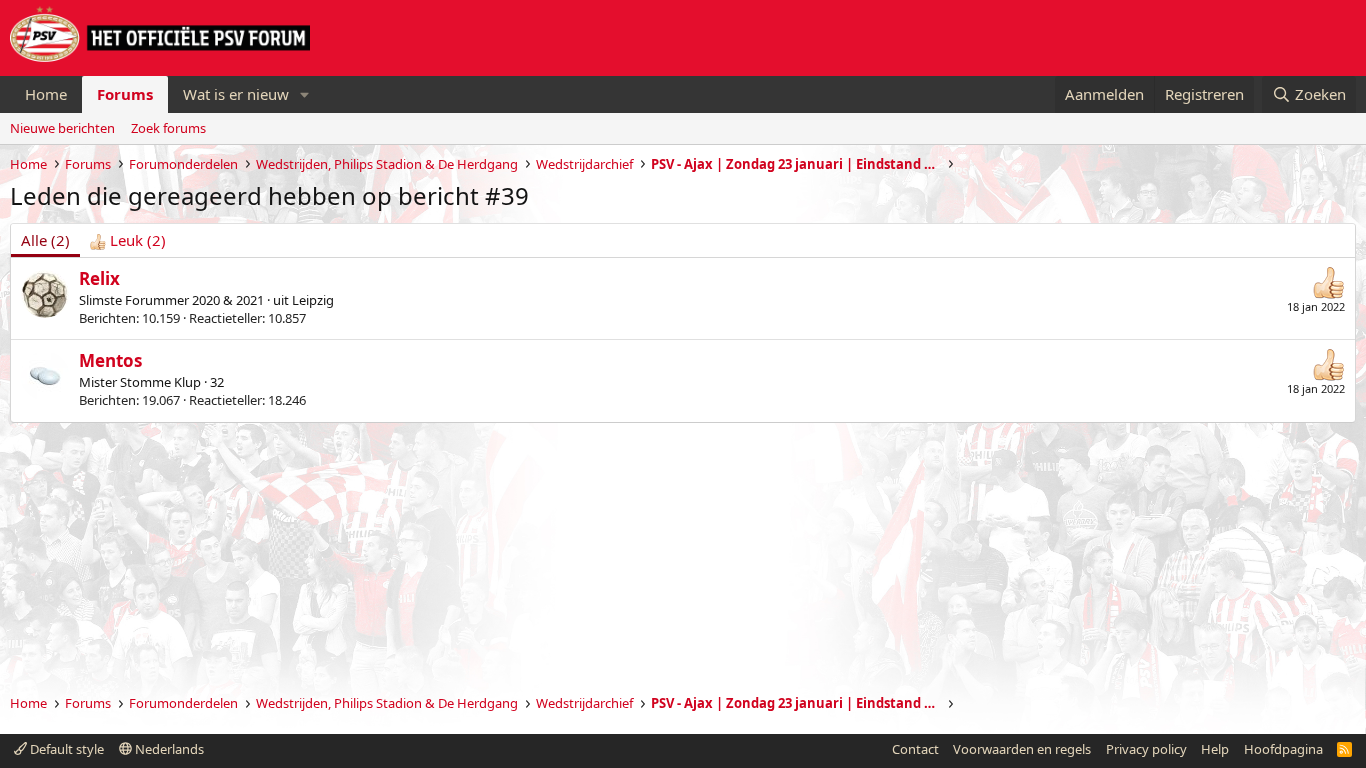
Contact (915, 749)
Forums (125, 94)
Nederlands (168, 749)
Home (46, 94)
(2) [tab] (45, 240)
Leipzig (313, 300)
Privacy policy (1146, 749)
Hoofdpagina (1283, 749)
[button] (305, 94)
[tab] (128, 240)
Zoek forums (168, 128)
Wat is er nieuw (236, 94)
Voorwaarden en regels (1022, 749)
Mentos (110, 360)
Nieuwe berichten (62, 128)
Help (1215, 749)
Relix (99, 278)
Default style (65, 749)
